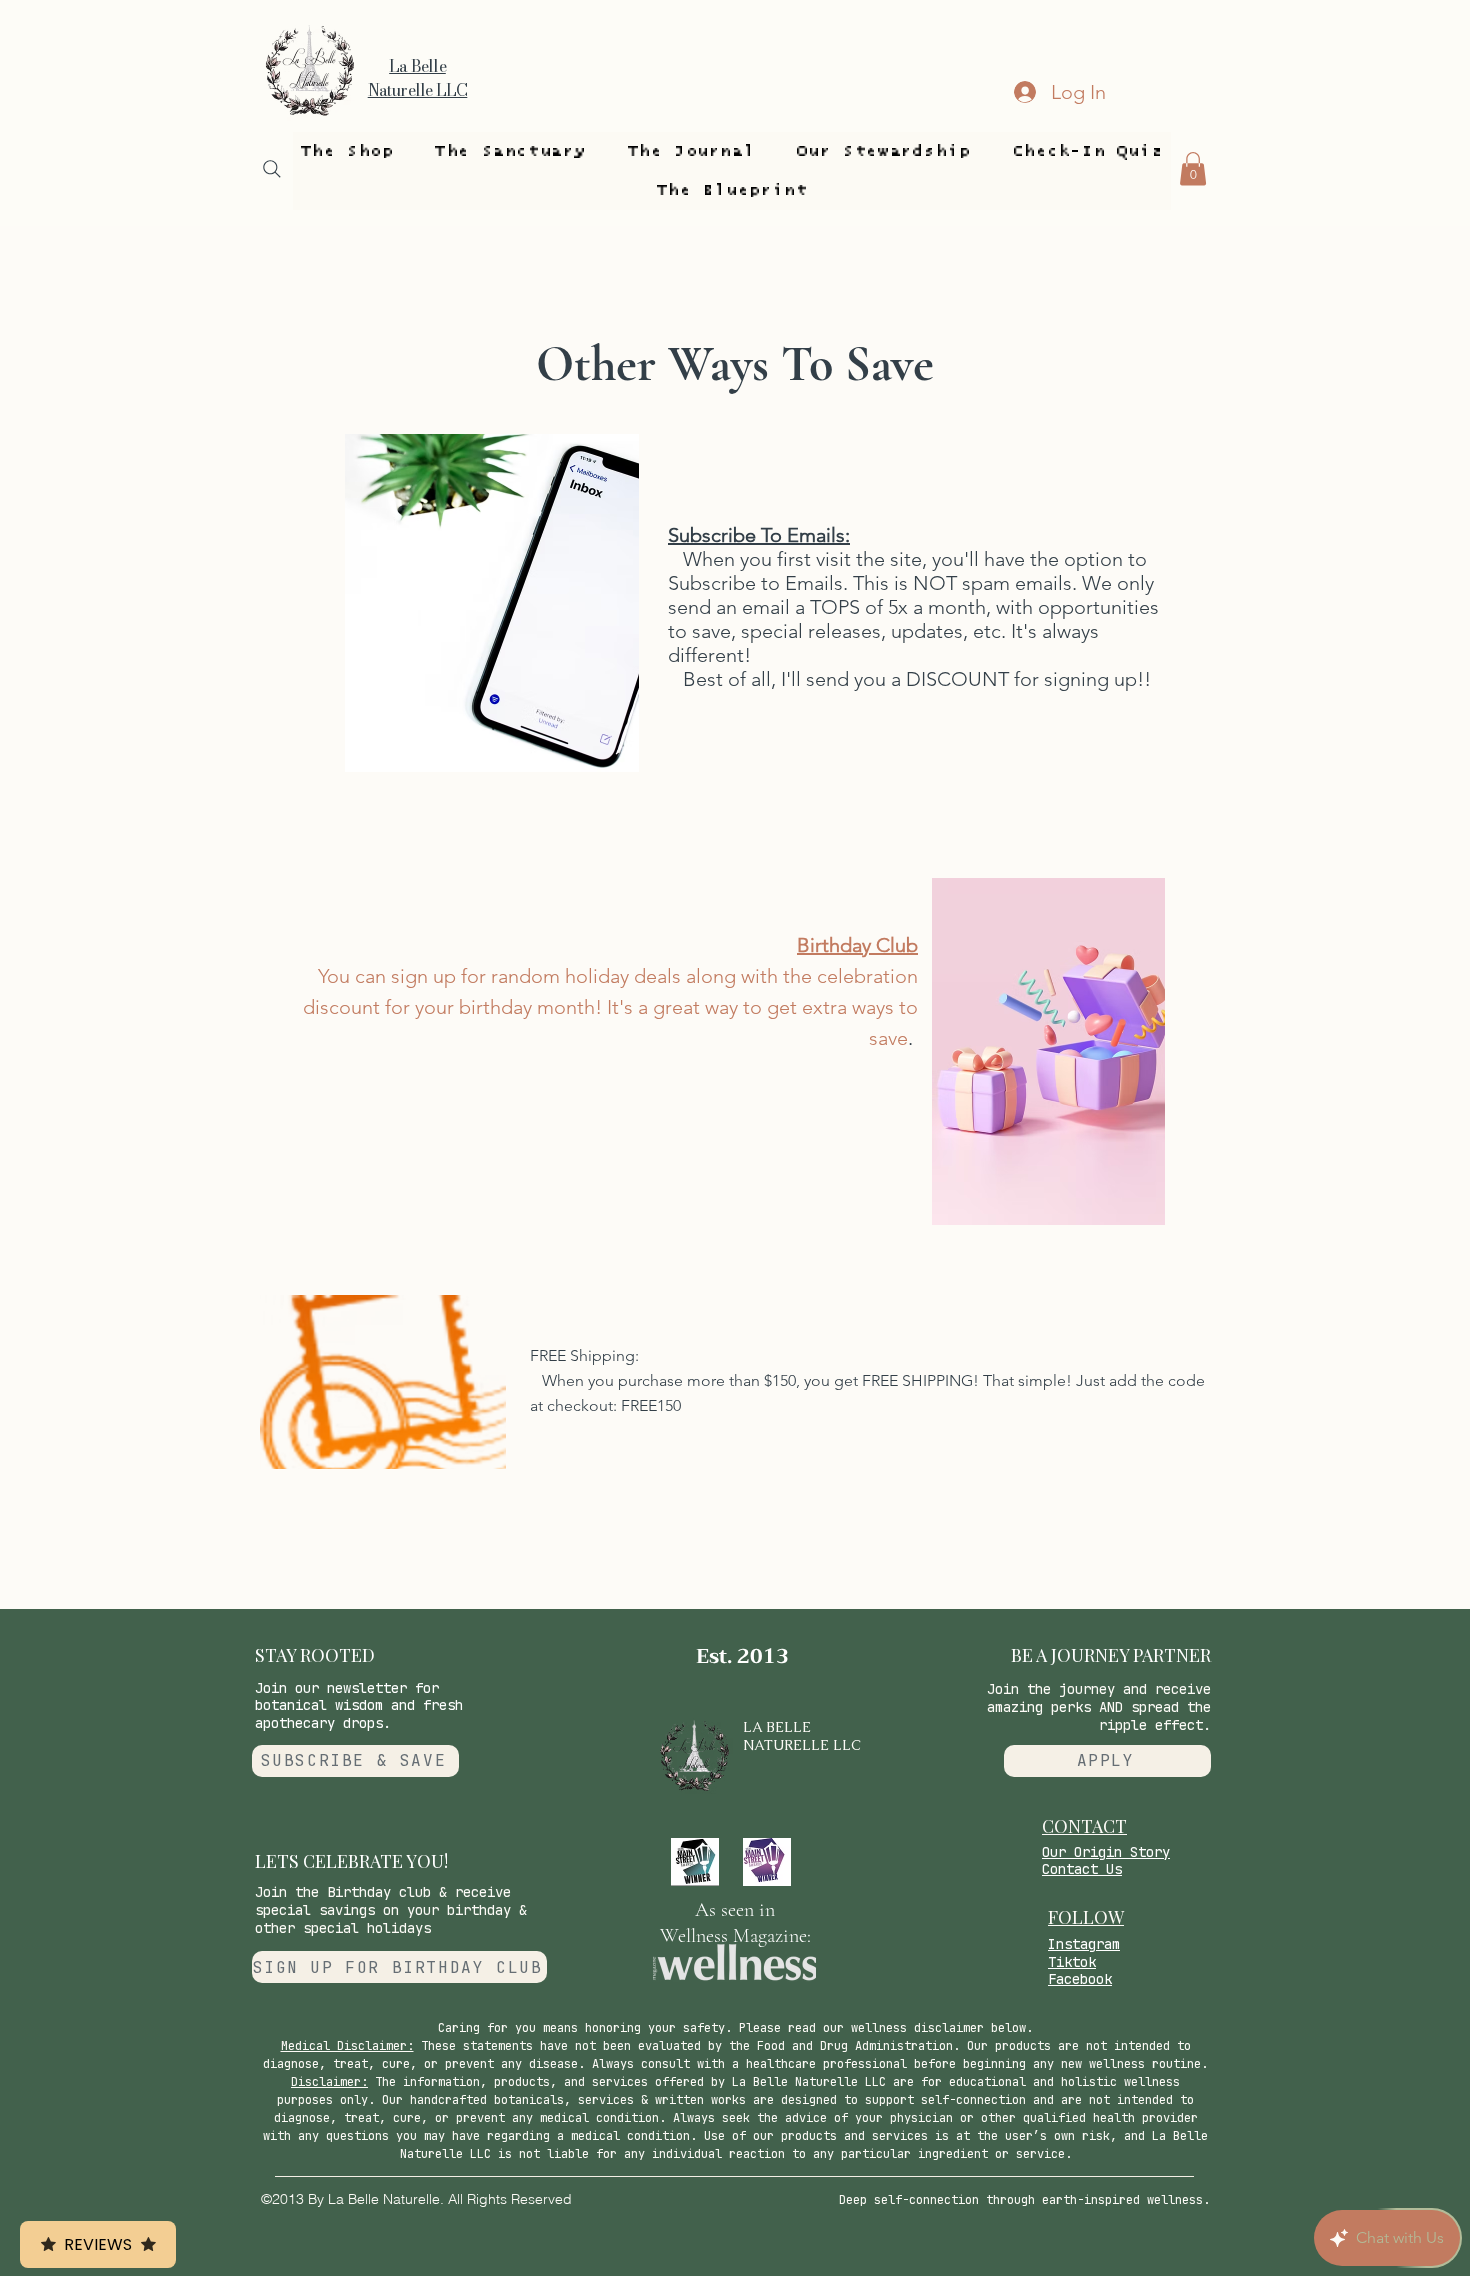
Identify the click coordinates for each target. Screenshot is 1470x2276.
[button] (347, 151)
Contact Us (1082, 1869)
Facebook (1080, 1979)
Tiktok (1072, 1962)
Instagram (1084, 1944)
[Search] (272, 169)
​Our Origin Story (1106, 1852)
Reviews (98, 2244)
